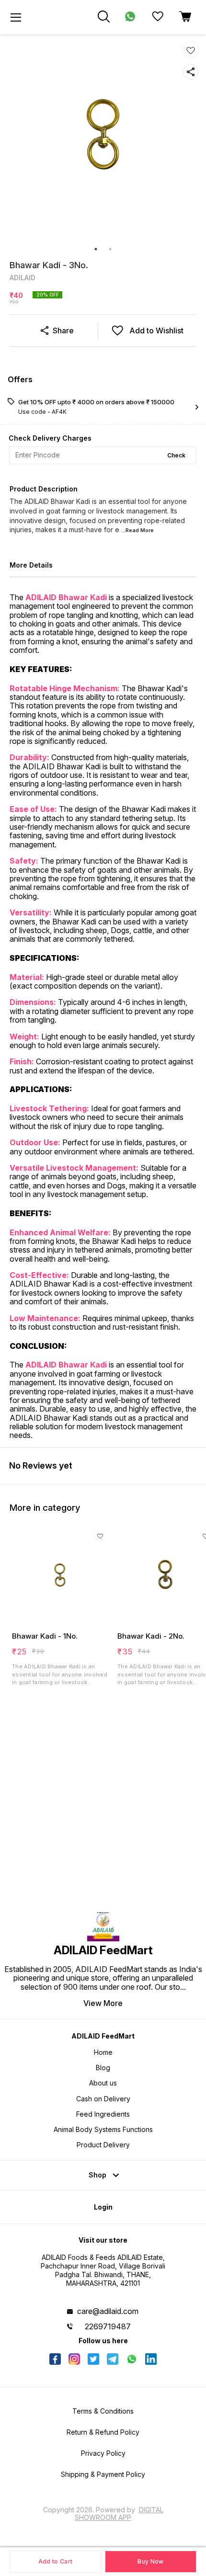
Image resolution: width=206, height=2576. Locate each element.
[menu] (16, 17)
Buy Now (150, 2561)
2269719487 (108, 2326)
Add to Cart (55, 2561)
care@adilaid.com (108, 2311)
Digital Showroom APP (119, 2513)
